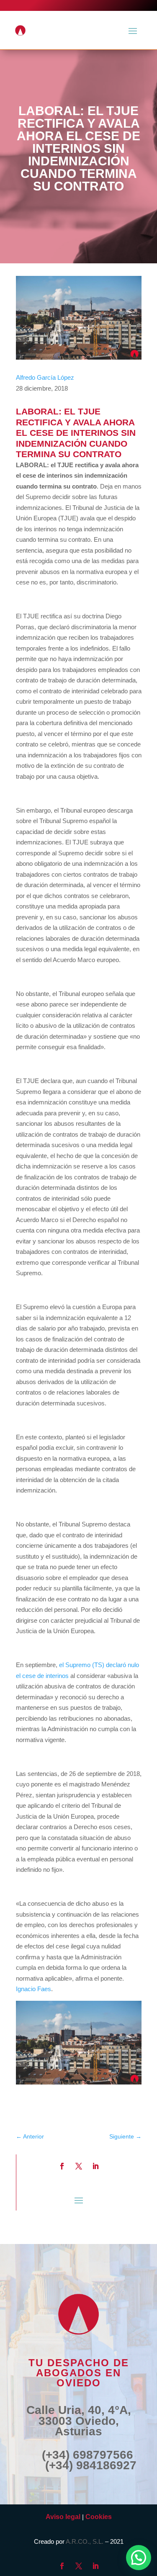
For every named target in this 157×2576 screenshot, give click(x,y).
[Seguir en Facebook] (62, 2166)
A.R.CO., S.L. (85, 2541)
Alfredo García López (45, 377)
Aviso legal (63, 2517)
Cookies (99, 2517)
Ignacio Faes (33, 1989)
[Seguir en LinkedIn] (95, 2166)
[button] (139, 2558)
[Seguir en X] (79, 2166)
